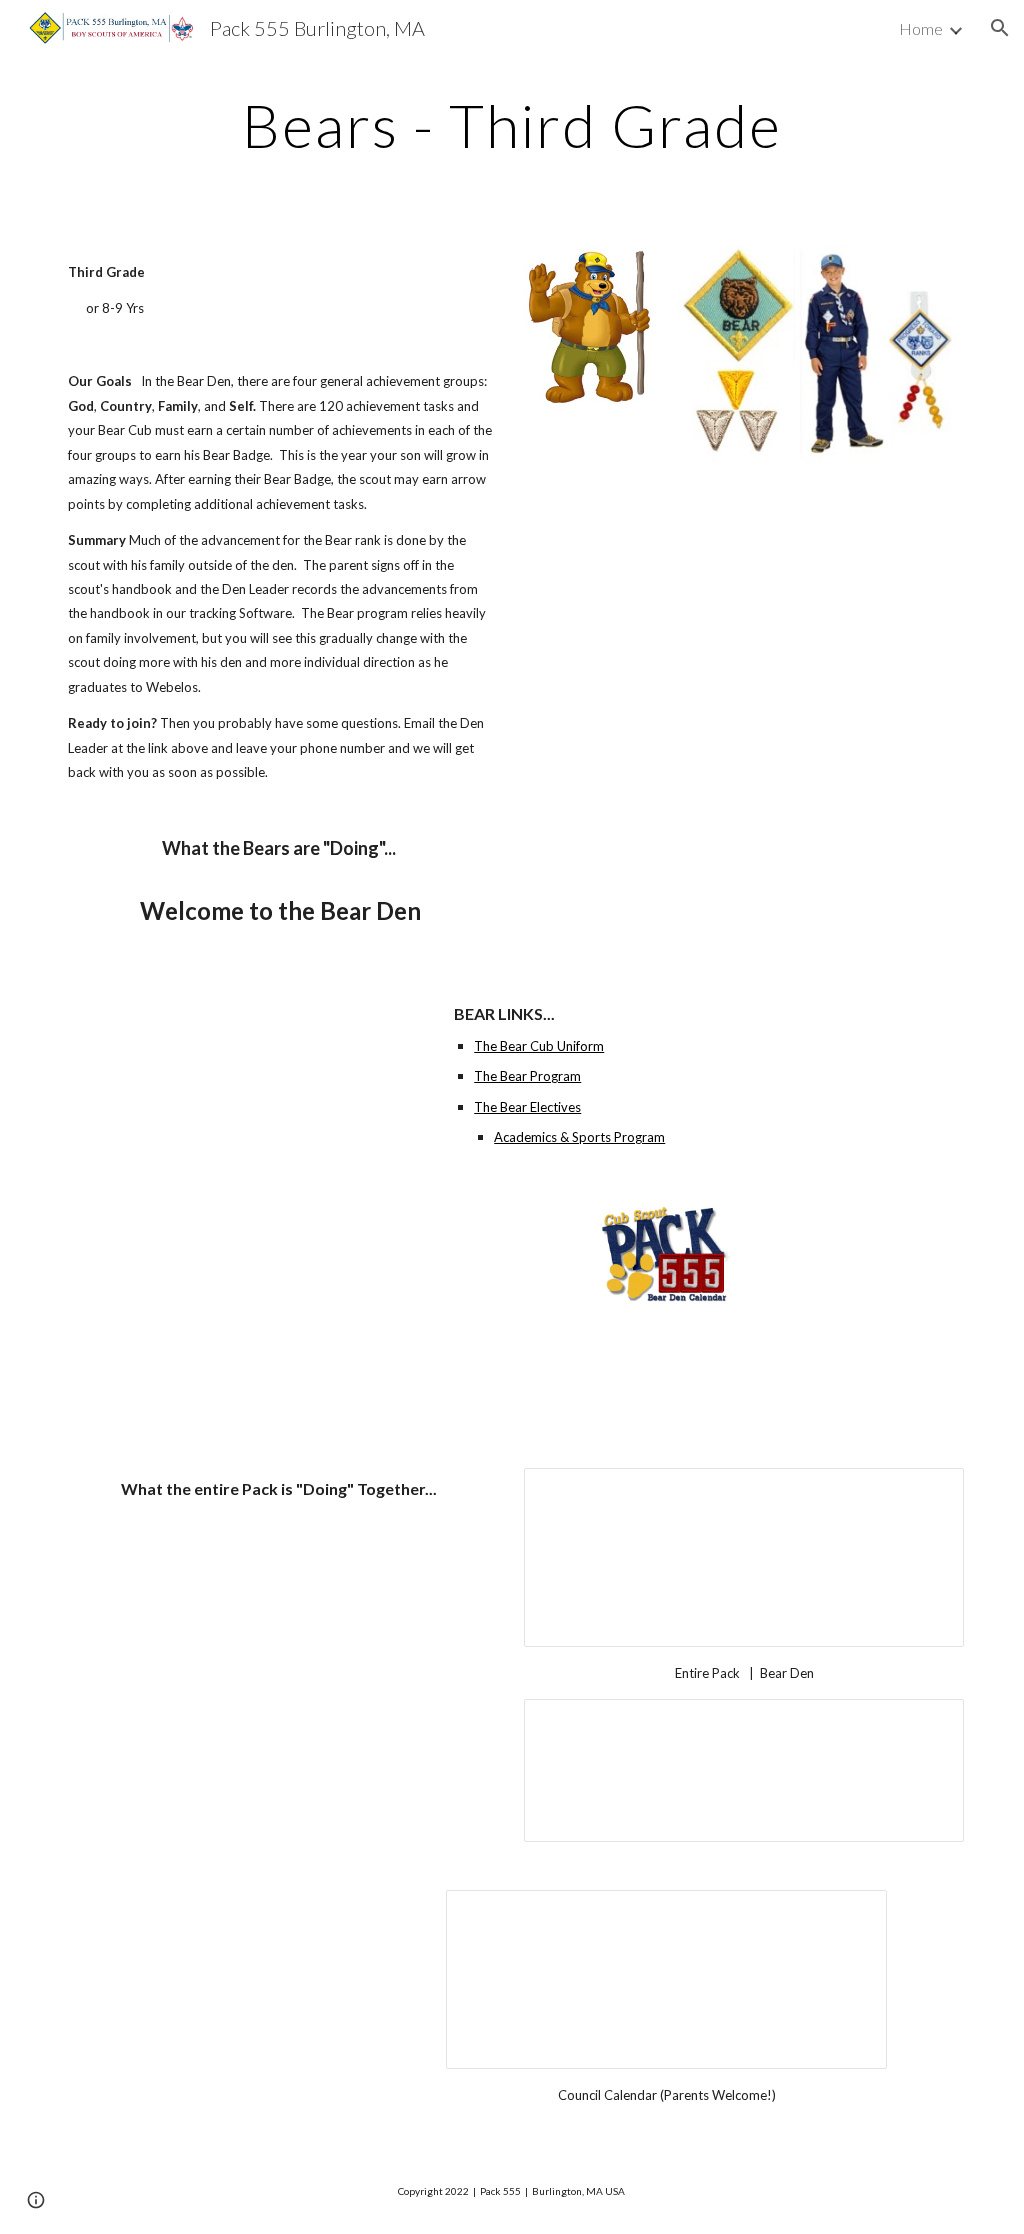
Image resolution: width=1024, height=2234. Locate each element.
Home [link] (921, 28)
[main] (511, 125)
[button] (1000, 28)
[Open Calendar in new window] (926, 1494)
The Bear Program (527, 1076)
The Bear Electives (527, 1107)
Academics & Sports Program (579, 1137)
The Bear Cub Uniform (539, 1046)
